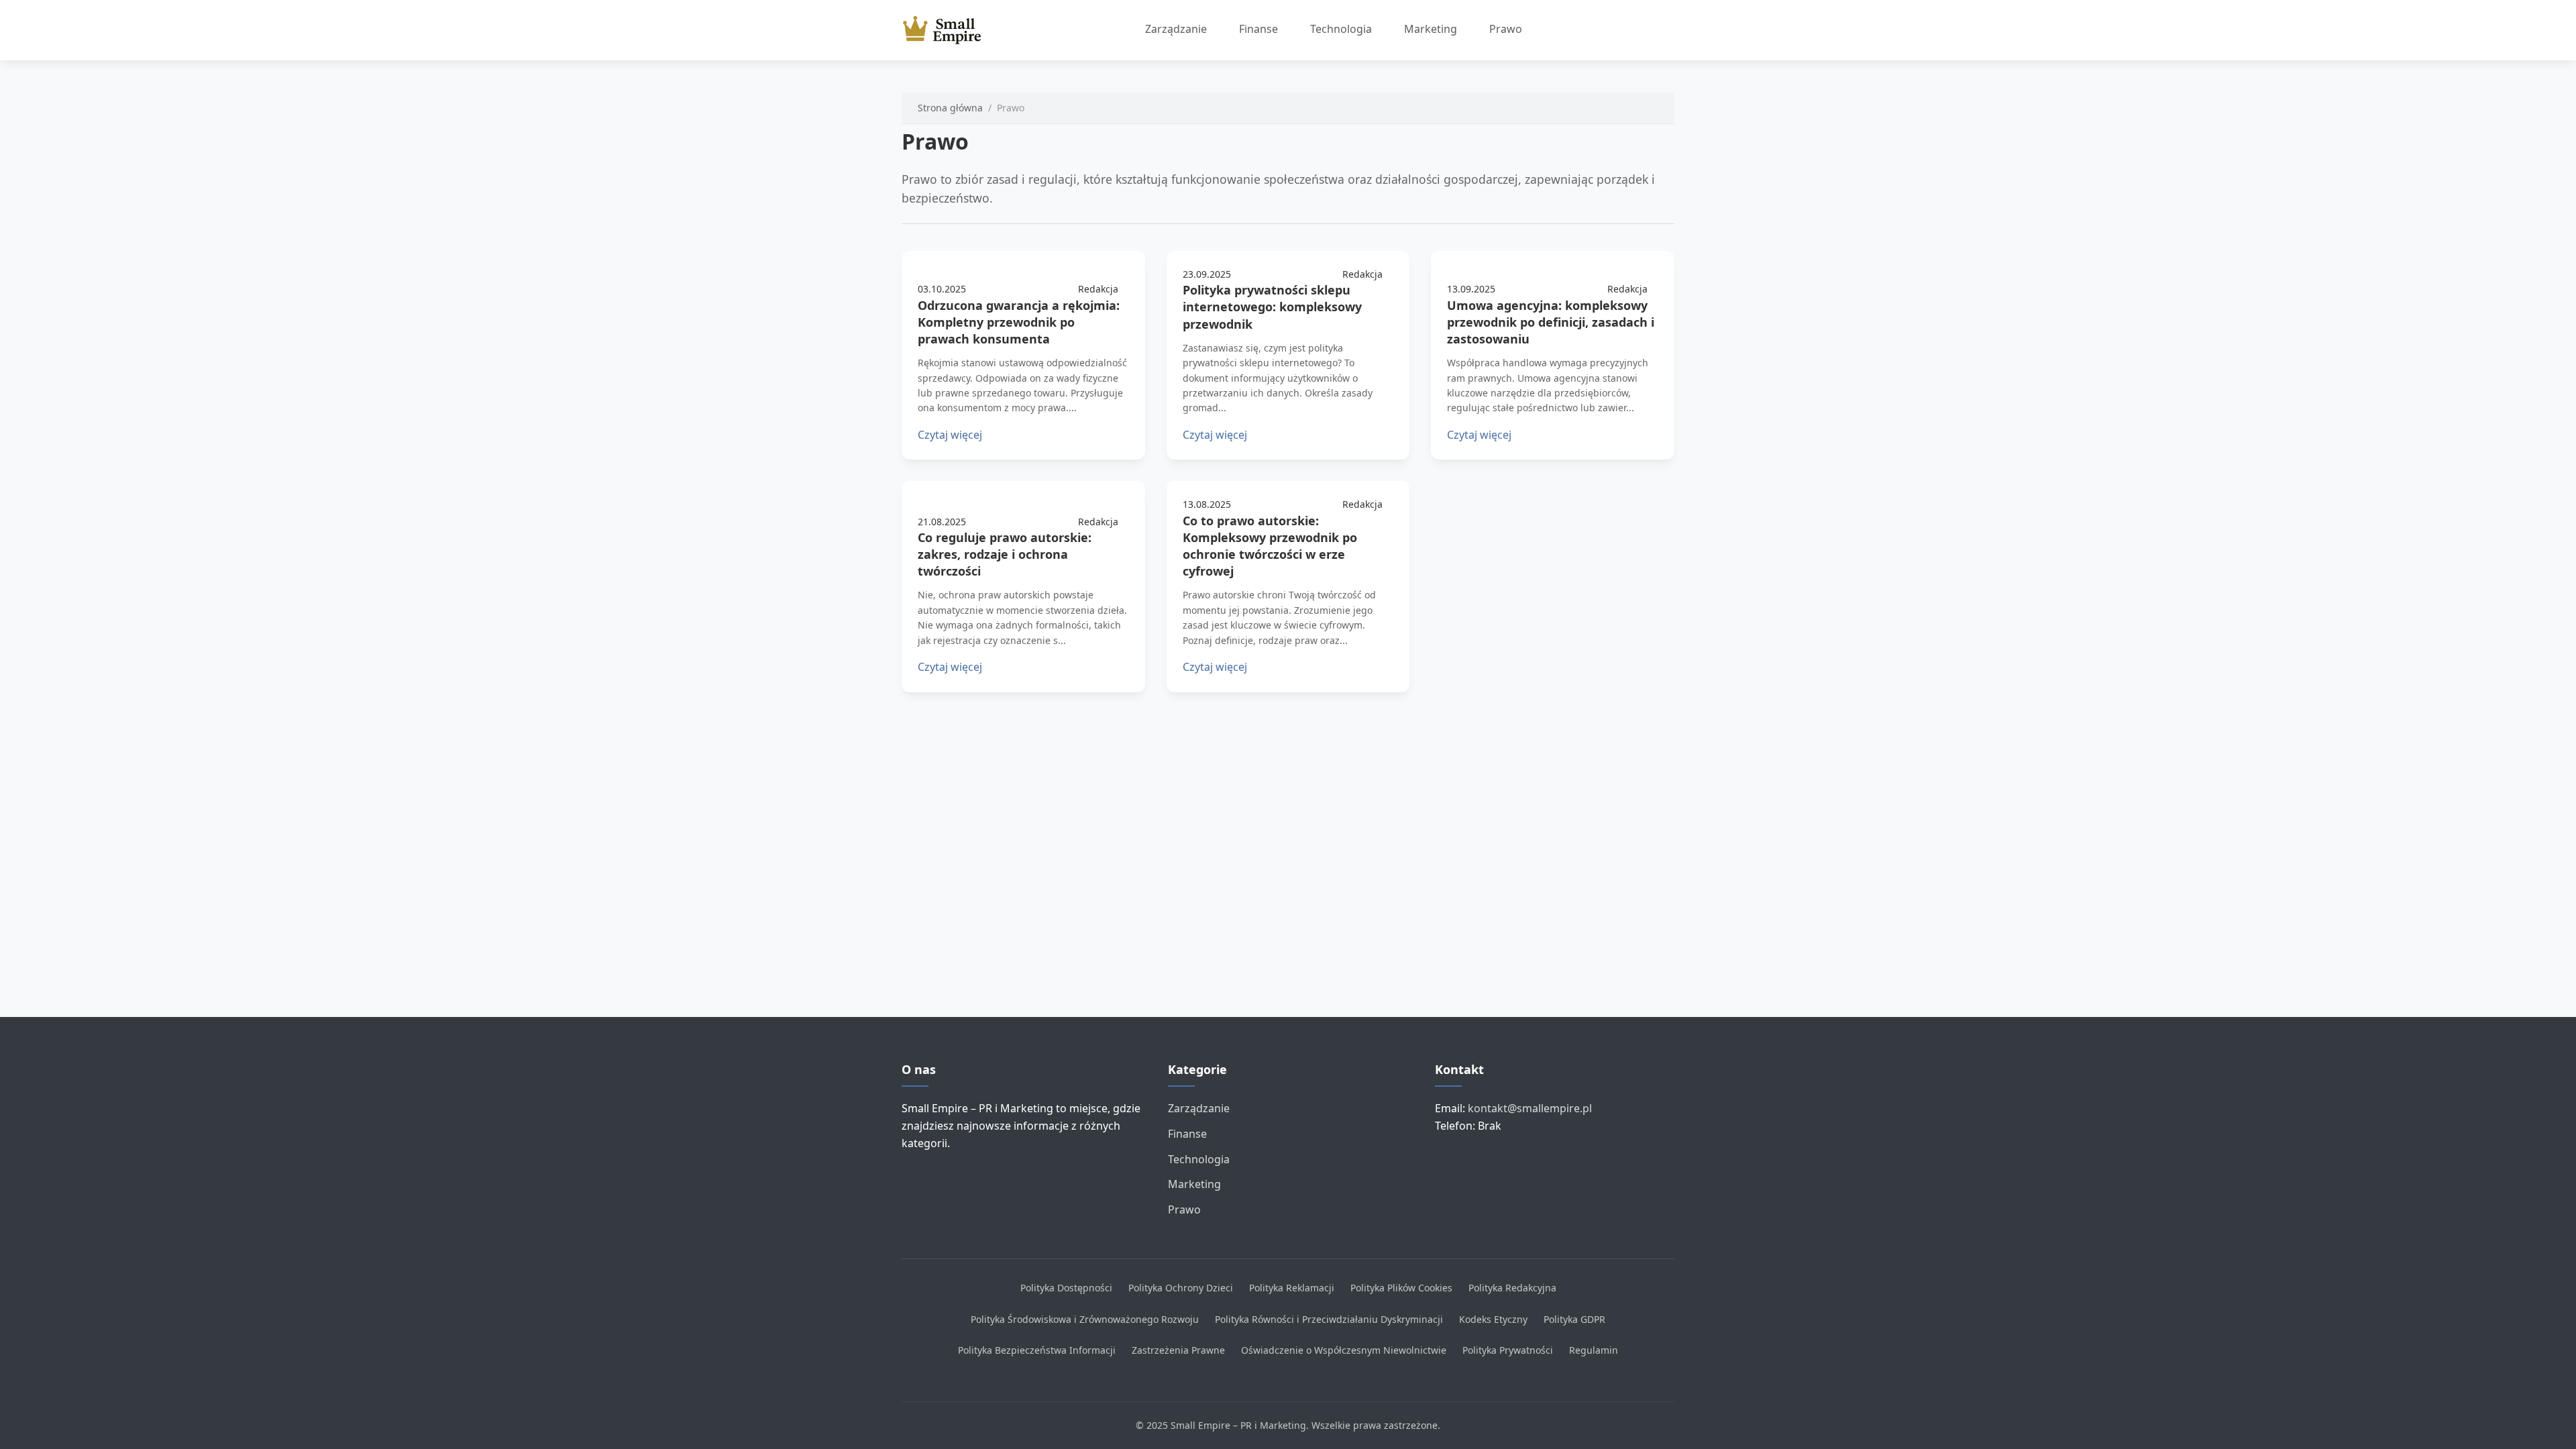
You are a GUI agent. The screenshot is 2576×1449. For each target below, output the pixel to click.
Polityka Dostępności (1066, 1288)
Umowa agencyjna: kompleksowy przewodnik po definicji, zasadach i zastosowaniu (1551, 322)
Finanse (1258, 29)
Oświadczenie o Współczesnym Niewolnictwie (1344, 1350)
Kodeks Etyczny (1493, 1319)
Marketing (1431, 29)
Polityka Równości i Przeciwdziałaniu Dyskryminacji (1329, 1319)
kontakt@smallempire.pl (1530, 1108)
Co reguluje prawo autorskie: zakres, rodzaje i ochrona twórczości (1005, 554)
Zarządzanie (1176, 29)
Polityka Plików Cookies (1401, 1288)
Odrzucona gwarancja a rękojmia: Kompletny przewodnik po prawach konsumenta (1019, 322)
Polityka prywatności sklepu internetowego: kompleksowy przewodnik (1272, 307)
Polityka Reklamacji (1292, 1288)
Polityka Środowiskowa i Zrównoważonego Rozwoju (1085, 1319)
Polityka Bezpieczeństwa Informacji (1037, 1350)
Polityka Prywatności (1508, 1350)
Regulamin (1594, 1350)
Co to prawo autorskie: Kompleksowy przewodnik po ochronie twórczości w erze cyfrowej (1270, 546)
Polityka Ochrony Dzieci (1181, 1288)
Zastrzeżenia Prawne (1178, 1350)
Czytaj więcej (950, 435)
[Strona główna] (947, 30)
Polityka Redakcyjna (1512, 1288)
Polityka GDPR (1574, 1319)
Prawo (1506, 29)
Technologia (1341, 29)
